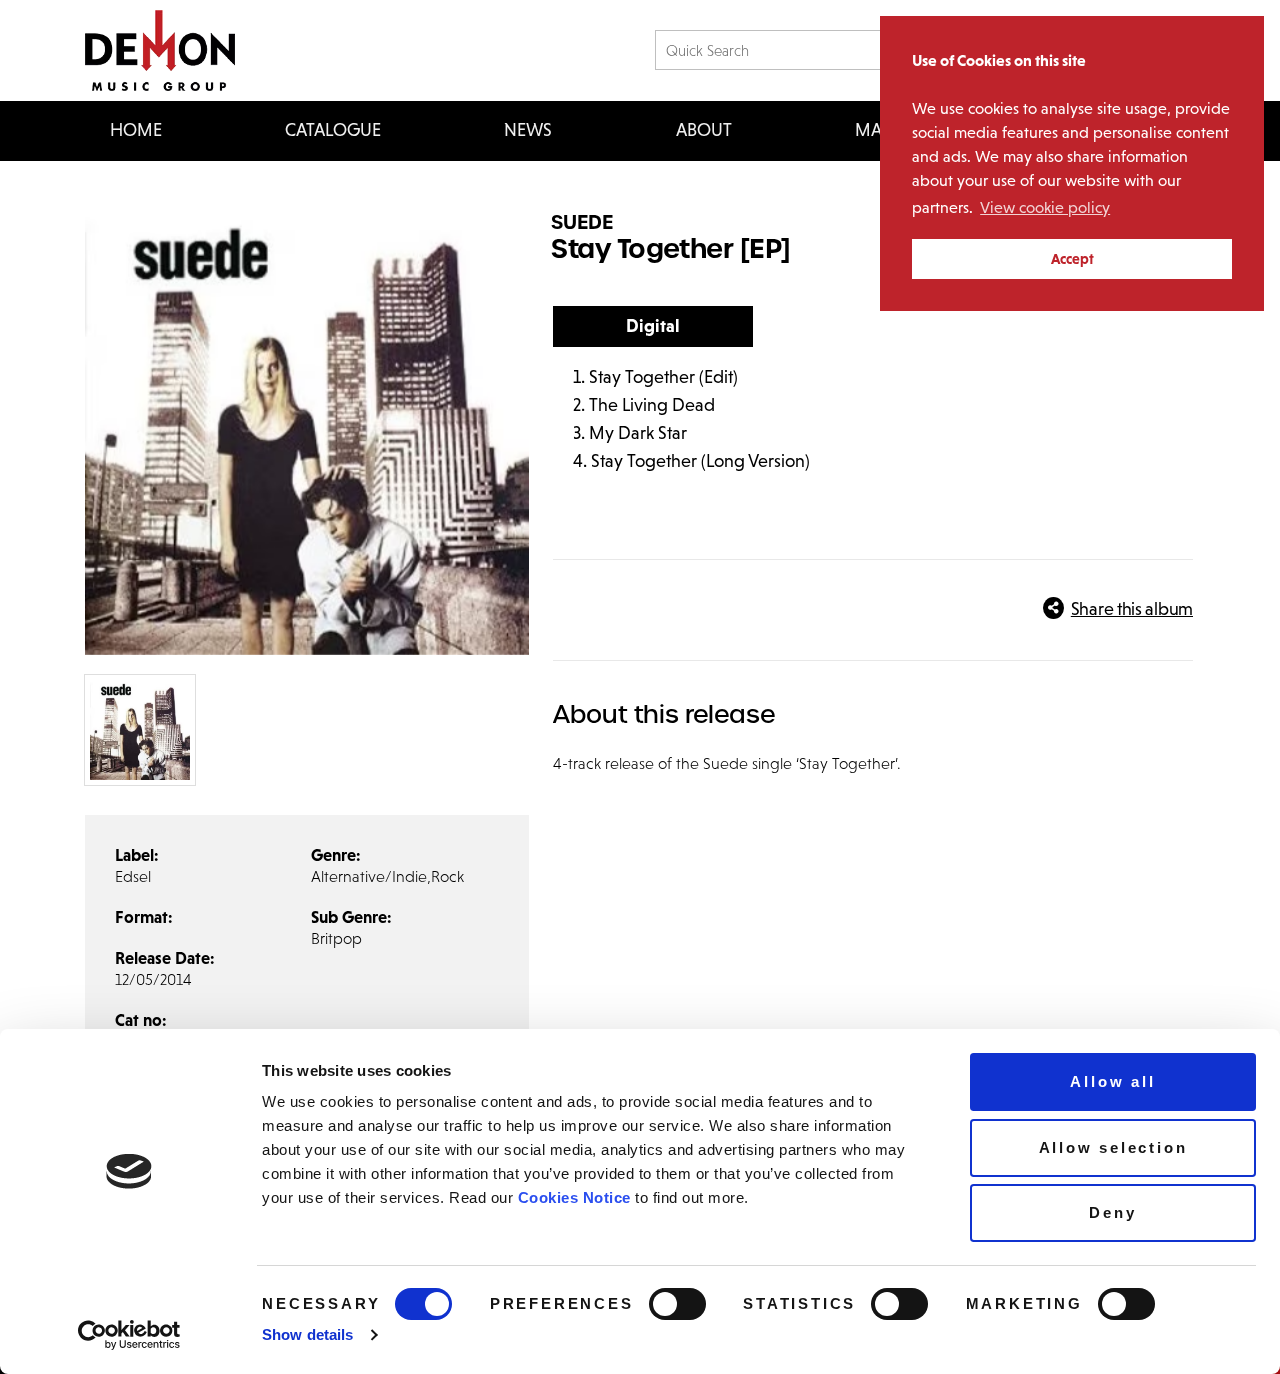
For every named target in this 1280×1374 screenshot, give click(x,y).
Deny (1112, 1212)
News (528, 130)
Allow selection (1113, 1147)
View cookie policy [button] (1045, 207)
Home (136, 130)
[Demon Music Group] (160, 50)
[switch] (677, 1304)
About (704, 130)
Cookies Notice (574, 1197)
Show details (307, 1334)
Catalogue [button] (333, 130)
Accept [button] (1072, 259)
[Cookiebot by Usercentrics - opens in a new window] (129, 1335)
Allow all (1112, 1081)
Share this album (1132, 609)
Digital (653, 326)
